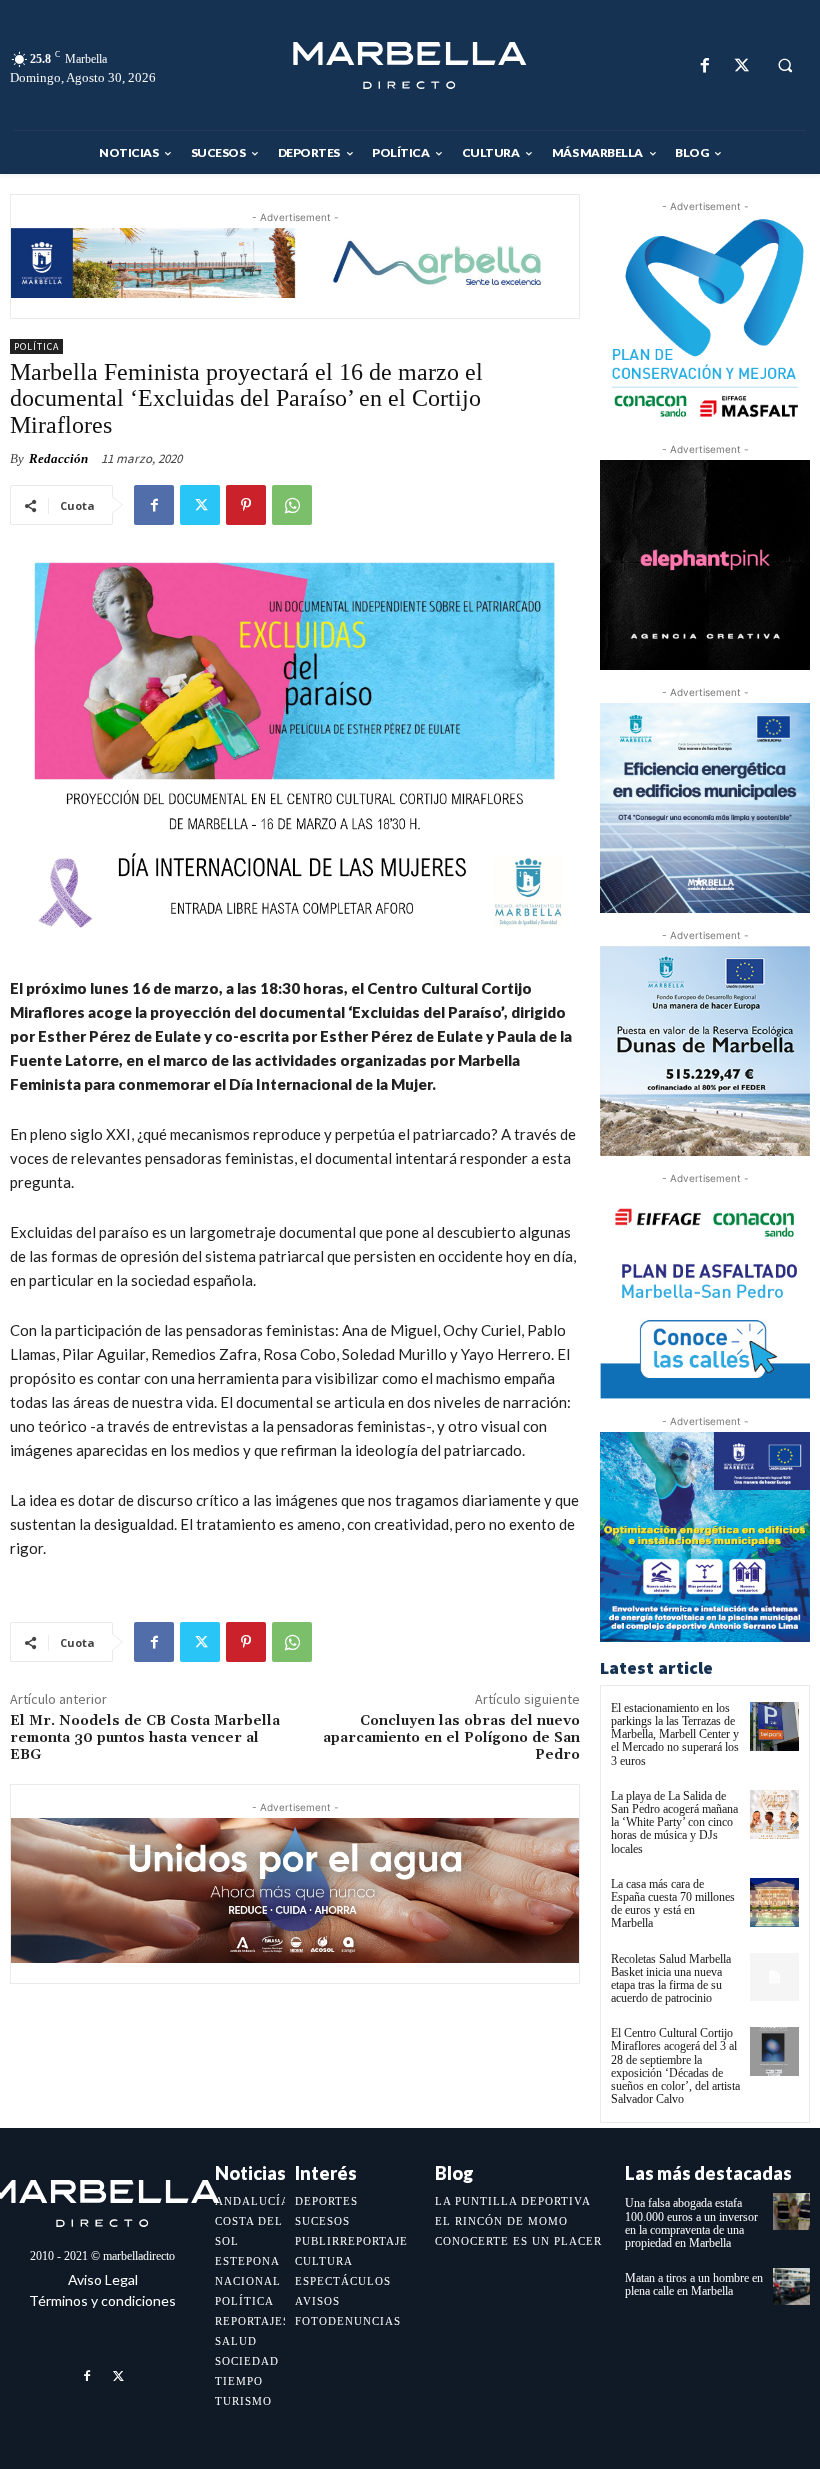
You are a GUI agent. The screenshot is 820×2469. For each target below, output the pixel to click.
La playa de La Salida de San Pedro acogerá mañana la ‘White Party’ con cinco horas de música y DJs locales (674, 1822)
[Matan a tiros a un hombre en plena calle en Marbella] (791, 2286)
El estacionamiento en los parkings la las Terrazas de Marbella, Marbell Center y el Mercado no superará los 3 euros (675, 1734)
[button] (785, 66)
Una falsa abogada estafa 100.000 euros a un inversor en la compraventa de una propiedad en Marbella (691, 2223)
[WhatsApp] (292, 505)
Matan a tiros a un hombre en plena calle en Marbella (694, 2284)
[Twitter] (741, 65)
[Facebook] (704, 65)
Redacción (58, 458)
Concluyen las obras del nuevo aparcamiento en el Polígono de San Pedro (451, 1738)
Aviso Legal (103, 2279)
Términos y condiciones (102, 2300)
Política (36, 346)
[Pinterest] (246, 505)
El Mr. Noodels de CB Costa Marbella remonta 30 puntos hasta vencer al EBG (145, 1738)
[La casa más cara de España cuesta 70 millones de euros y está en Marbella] (774, 1902)
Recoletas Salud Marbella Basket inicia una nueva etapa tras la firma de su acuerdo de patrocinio (671, 1979)
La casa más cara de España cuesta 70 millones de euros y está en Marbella (673, 1904)
